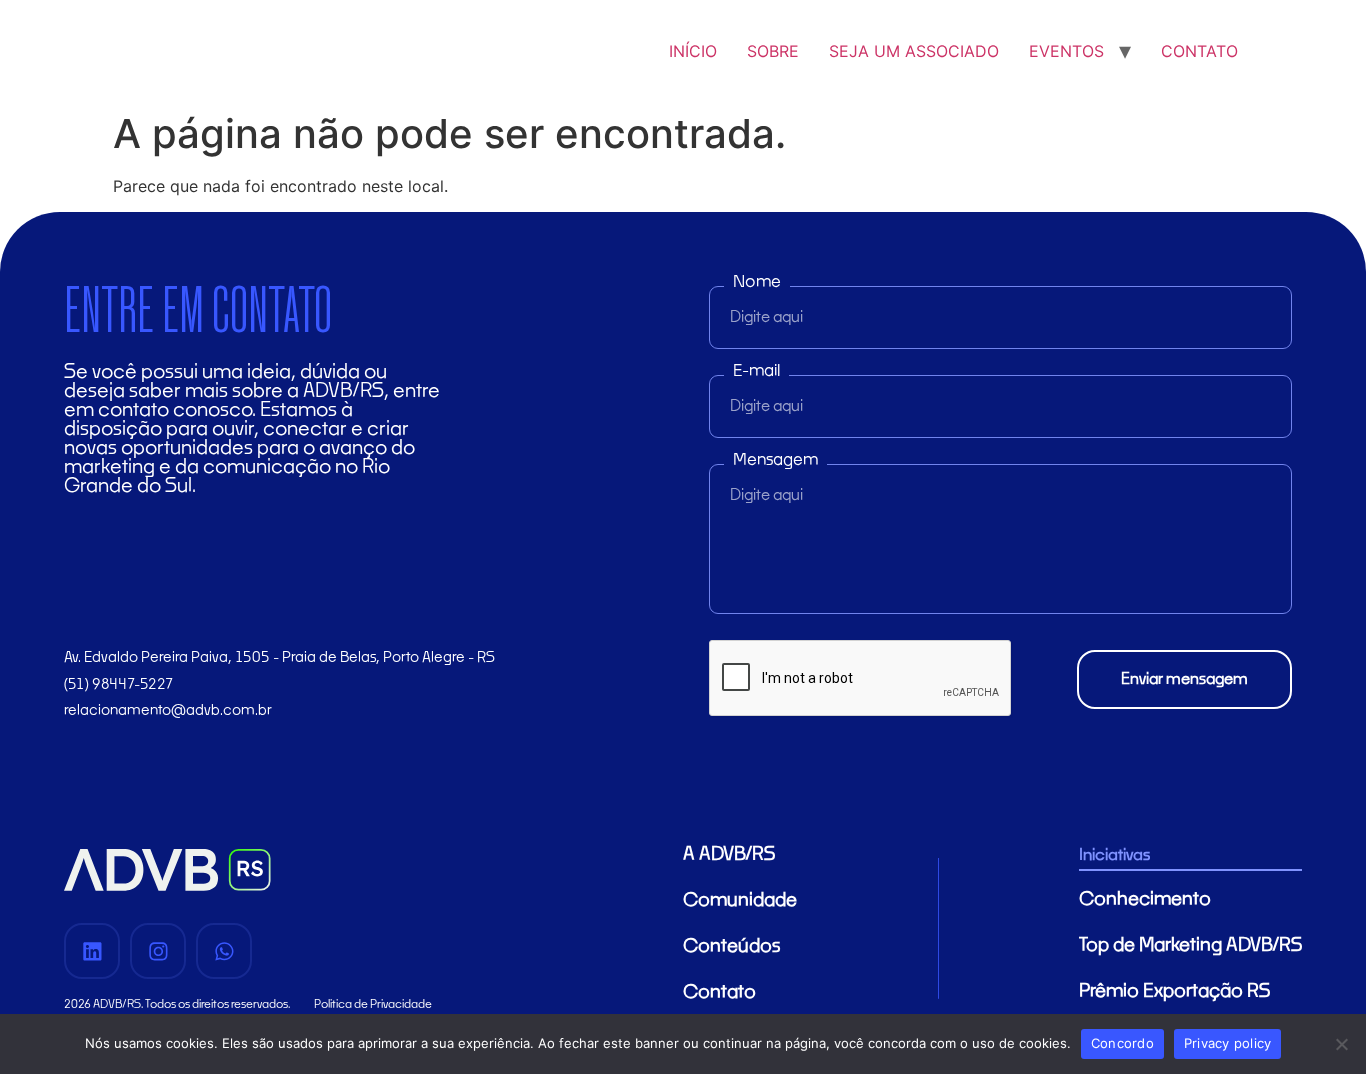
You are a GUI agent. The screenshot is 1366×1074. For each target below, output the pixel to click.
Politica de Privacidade (373, 1004)
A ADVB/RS (729, 855)
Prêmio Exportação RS (1174, 992)
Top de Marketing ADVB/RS (1190, 946)
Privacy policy (1228, 1043)
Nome (757, 282)
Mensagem (775, 460)
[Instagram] (158, 951)
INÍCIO (693, 51)
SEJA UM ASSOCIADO (914, 51)
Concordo (1122, 1043)
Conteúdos (731, 947)
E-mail (756, 371)
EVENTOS (1066, 51)
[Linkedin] (92, 951)
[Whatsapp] (224, 951)
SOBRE (773, 51)
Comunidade (740, 901)
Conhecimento (1145, 900)
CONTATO (1199, 51)
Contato (719, 993)
